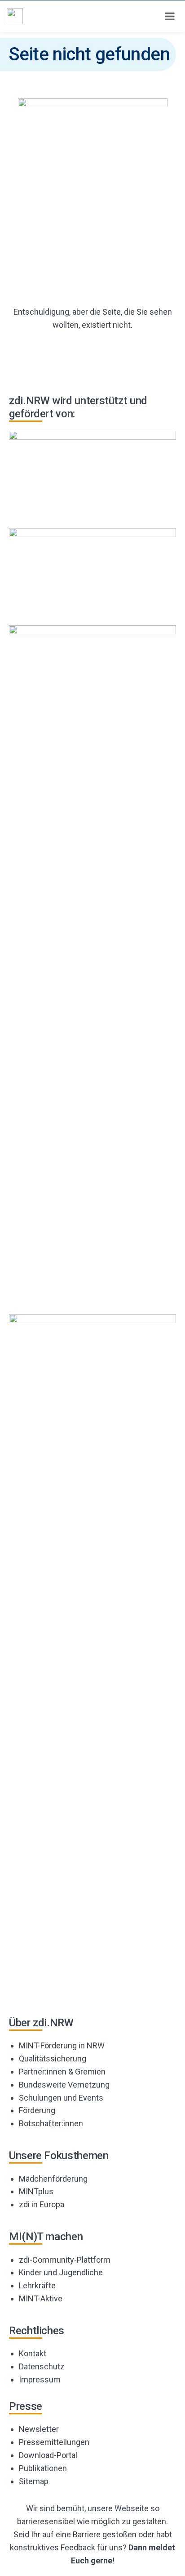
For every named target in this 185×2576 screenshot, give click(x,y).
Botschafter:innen (51, 2123)
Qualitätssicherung (53, 2059)
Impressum (40, 2379)
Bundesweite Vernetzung (64, 2085)
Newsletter (39, 2429)
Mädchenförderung (53, 2179)
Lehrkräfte (37, 2285)
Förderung (37, 2110)
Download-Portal (48, 2455)
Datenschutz (42, 2366)
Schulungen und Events (61, 2098)
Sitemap (34, 2481)
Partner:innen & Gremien (62, 2072)
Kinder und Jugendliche (61, 2272)
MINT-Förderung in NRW (62, 2045)
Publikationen (43, 2468)
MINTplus (36, 2191)
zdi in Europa (42, 2204)
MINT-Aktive (41, 2298)
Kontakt (33, 2353)
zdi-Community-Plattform (65, 2260)
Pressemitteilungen (54, 2442)
